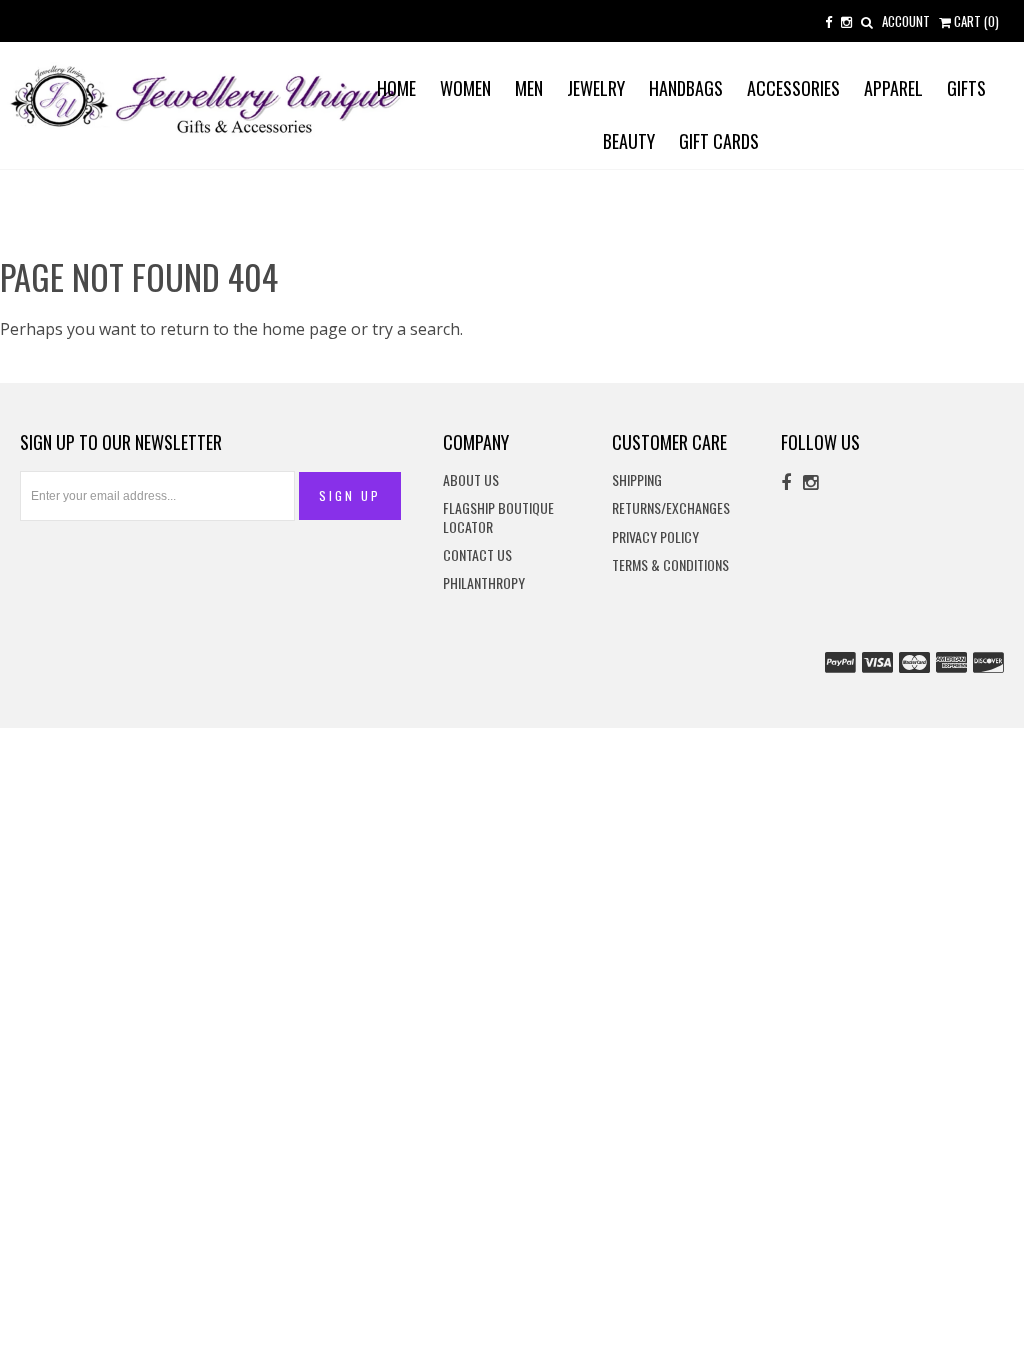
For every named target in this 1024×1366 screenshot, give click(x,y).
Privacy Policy (655, 537)
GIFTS (966, 88)
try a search (416, 329)
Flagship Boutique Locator (498, 517)
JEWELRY (596, 88)
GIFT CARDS (719, 141)
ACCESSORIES (793, 88)
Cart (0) (975, 21)
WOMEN (465, 88)
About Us (471, 480)
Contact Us (477, 555)
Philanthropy (484, 583)
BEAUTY (629, 141)
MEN (529, 88)
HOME (396, 88)
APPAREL (893, 88)
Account (906, 21)
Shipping (637, 480)
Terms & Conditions (670, 565)
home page (304, 329)
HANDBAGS (686, 88)
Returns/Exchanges (671, 508)
